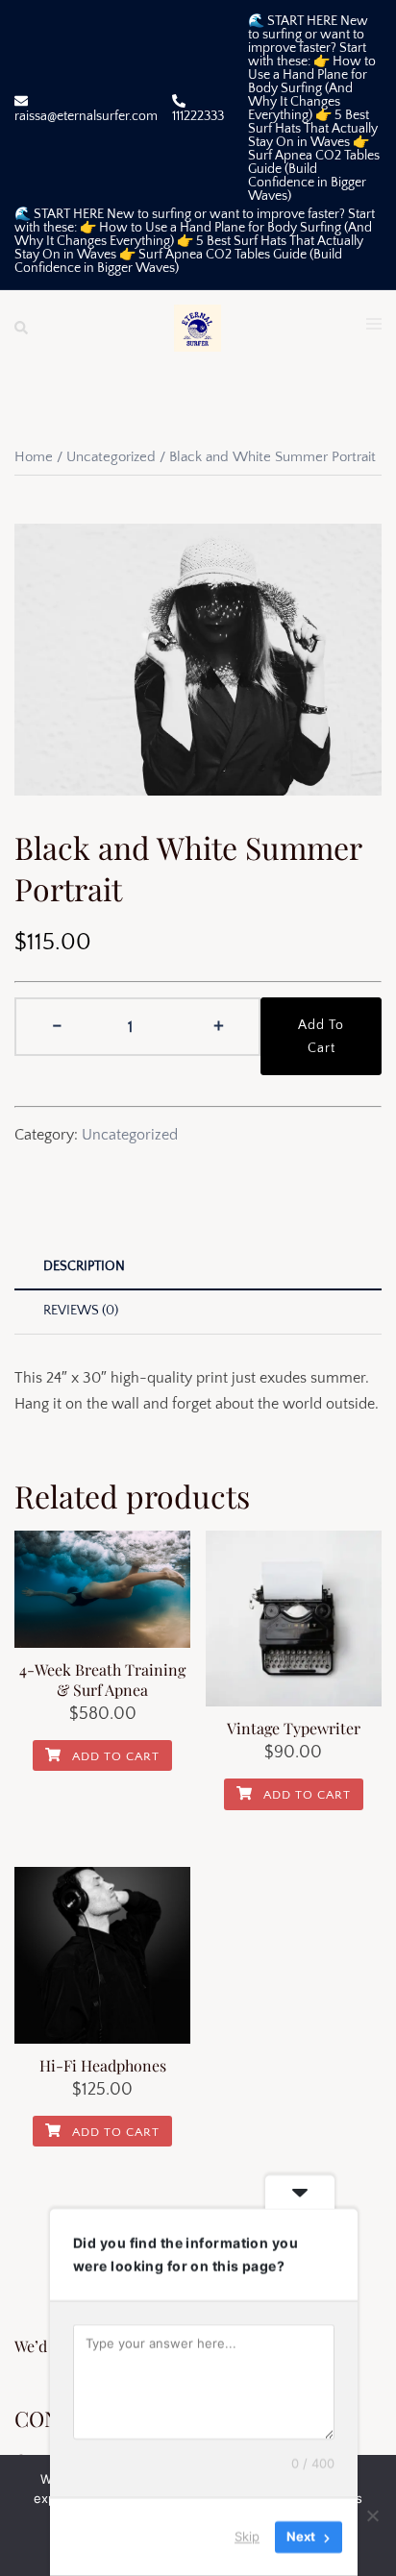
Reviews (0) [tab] (81, 1311)
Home (34, 457)
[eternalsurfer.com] (198, 327)
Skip (247, 2537)
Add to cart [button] (114, 1756)
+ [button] (219, 1025)
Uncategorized (111, 457)
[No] (372, 2515)
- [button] (57, 1025)
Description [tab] (84, 1266)
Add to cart (321, 1037)
